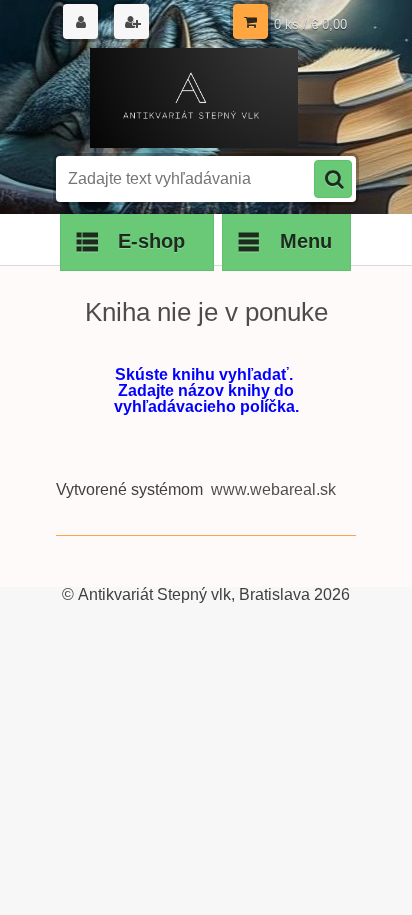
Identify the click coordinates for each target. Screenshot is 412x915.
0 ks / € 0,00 (310, 24)
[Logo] (193, 98)
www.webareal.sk (273, 489)
